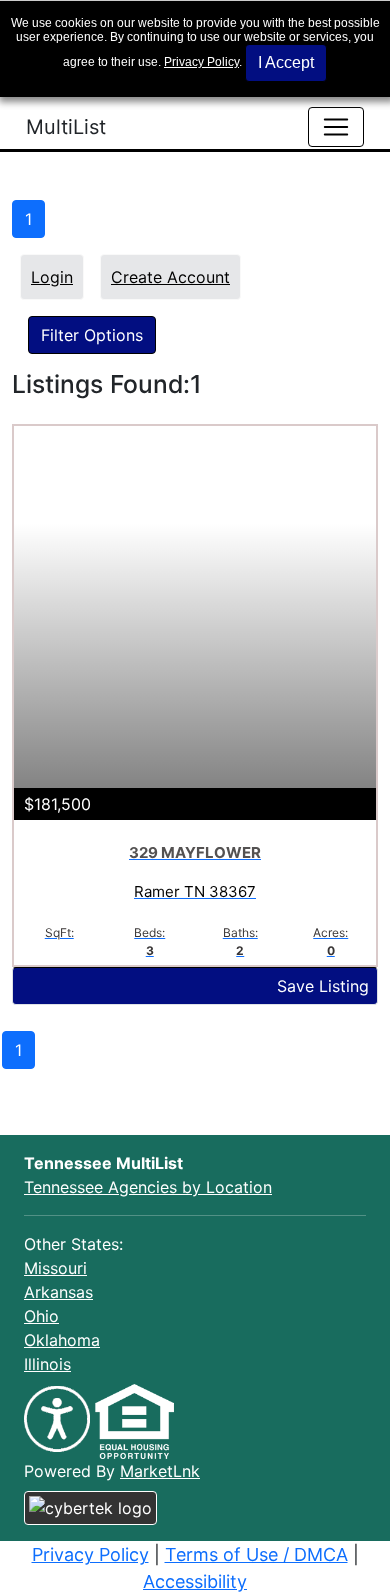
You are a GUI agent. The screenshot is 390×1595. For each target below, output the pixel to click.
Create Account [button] (170, 277)
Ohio (41, 1316)
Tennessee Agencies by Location (148, 1187)
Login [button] (52, 277)
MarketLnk (160, 1470)
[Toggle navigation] (336, 127)
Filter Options (92, 335)
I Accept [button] (286, 62)
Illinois (47, 1364)
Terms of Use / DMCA (256, 1554)
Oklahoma (62, 1340)
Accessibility (195, 1581)
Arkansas (58, 1292)
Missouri (55, 1268)
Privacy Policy (201, 62)
